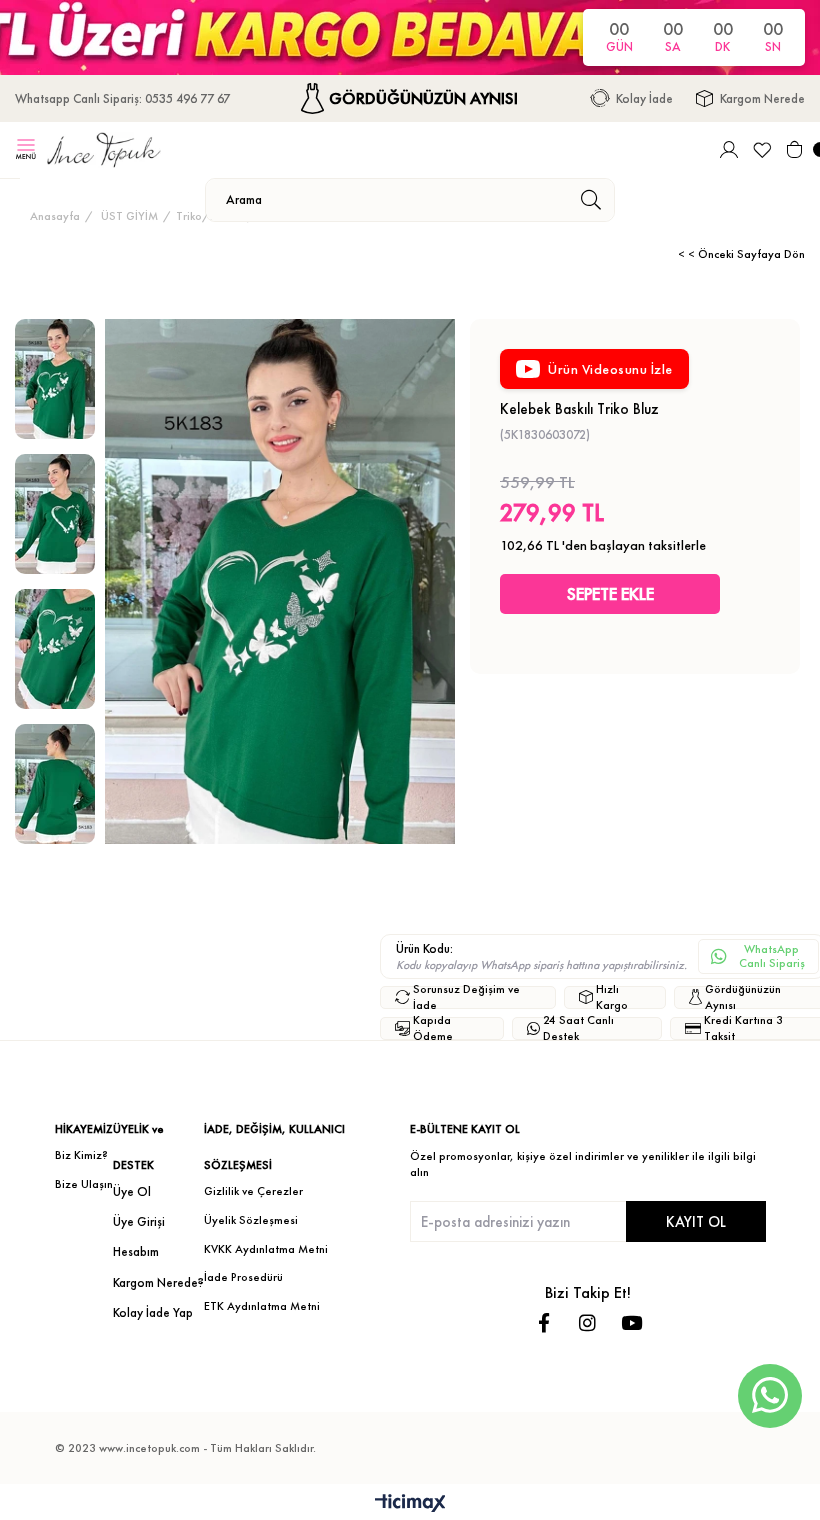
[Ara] (590, 200)
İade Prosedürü (243, 1277)
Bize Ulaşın (84, 1184)
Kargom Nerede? (158, 1282)
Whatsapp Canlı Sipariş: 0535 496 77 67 (122, 98)
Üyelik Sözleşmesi (251, 1220)
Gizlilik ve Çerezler (253, 1191)
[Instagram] (587, 1322)
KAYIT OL (696, 1221)
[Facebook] (543, 1322)
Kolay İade (644, 98)
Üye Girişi (139, 1221)
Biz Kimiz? (81, 1155)
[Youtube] (631, 1322)
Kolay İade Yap (153, 1312)
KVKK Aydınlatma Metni (266, 1249)
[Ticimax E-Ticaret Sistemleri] (410, 1504)
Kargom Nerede (762, 98)
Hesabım (136, 1251)
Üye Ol (132, 1191)
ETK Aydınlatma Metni (262, 1306)
